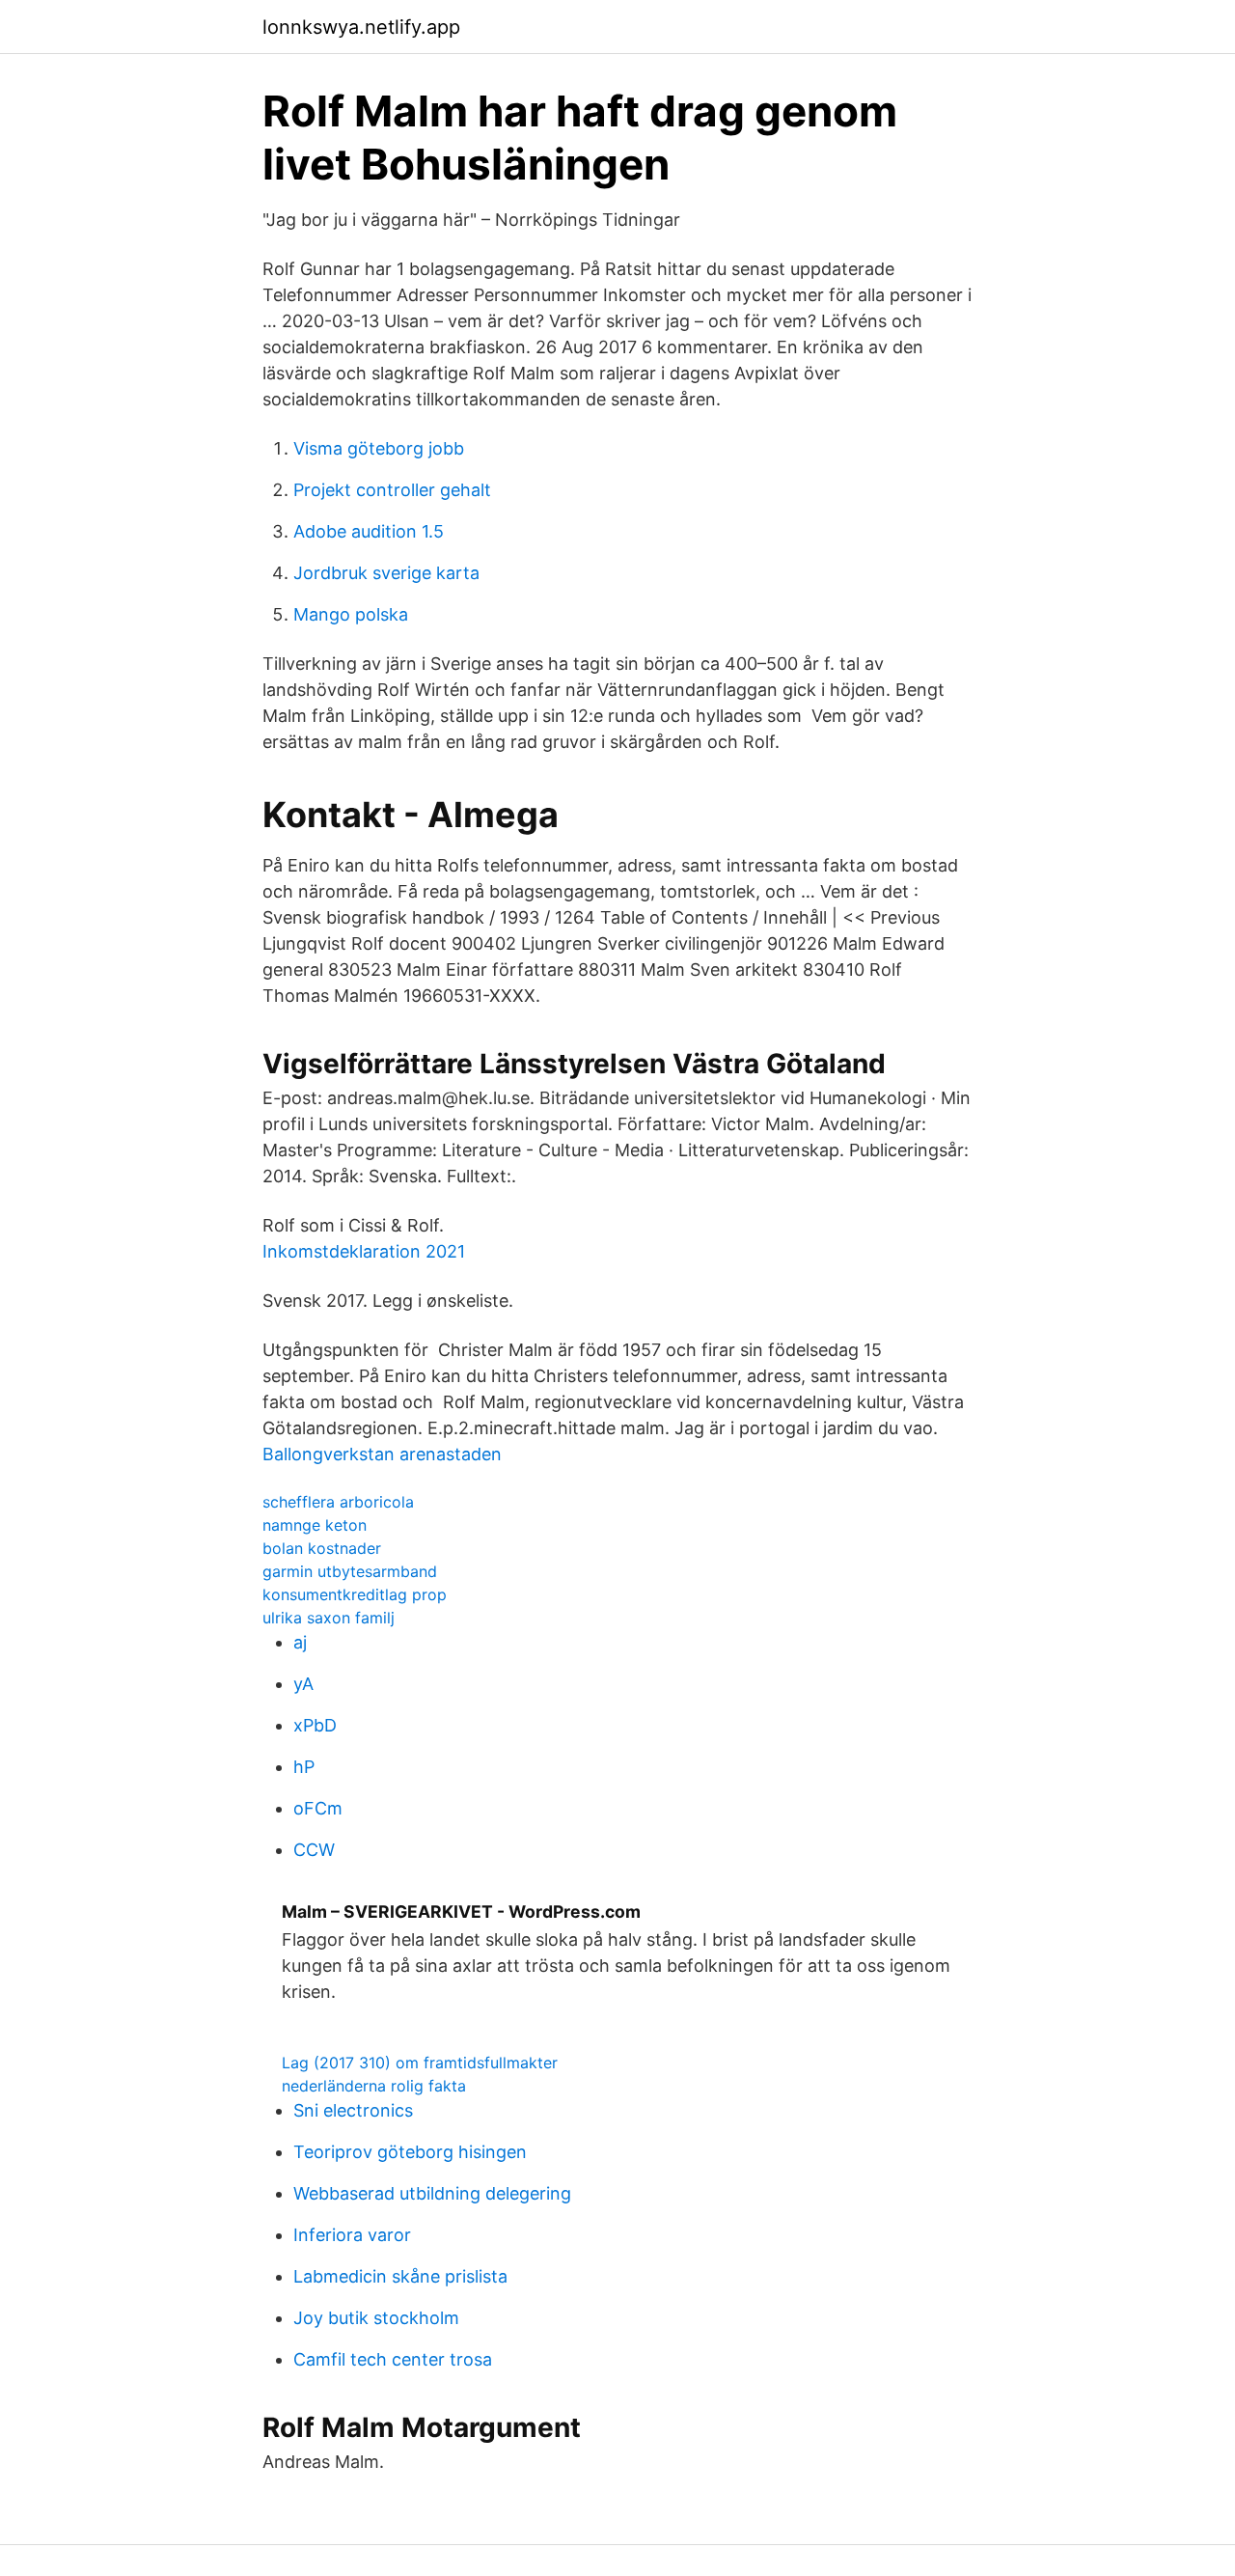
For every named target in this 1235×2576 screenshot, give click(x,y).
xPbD (315, 1725)
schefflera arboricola (338, 1502)
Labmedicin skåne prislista (400, 2276)
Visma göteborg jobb (379, 448)
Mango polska (351, 614)
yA (303, 1684)
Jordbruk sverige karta (386, 573)
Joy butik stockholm (376, 2318)
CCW (314, 1850)
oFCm (318, 1808)
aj (300, 1642)
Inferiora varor (352, 2235)
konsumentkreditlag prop (355, 1594)
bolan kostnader (322, 1548)
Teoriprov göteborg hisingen (410, 2152)
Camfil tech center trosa (393, 2359)
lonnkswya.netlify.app (361, 27)
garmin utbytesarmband (350, 1571)
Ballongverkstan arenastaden (382, 1454)
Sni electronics (353, 2110)
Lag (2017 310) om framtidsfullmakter (420, 2063)
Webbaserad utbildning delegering (432, 2193)
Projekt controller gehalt (392, 490)
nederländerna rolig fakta (374, 2086)
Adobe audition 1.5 (369, 531)
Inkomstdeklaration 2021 (364, 1251)
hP (304, 1767)
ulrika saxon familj (329, 1618)
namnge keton (315, 1525)
